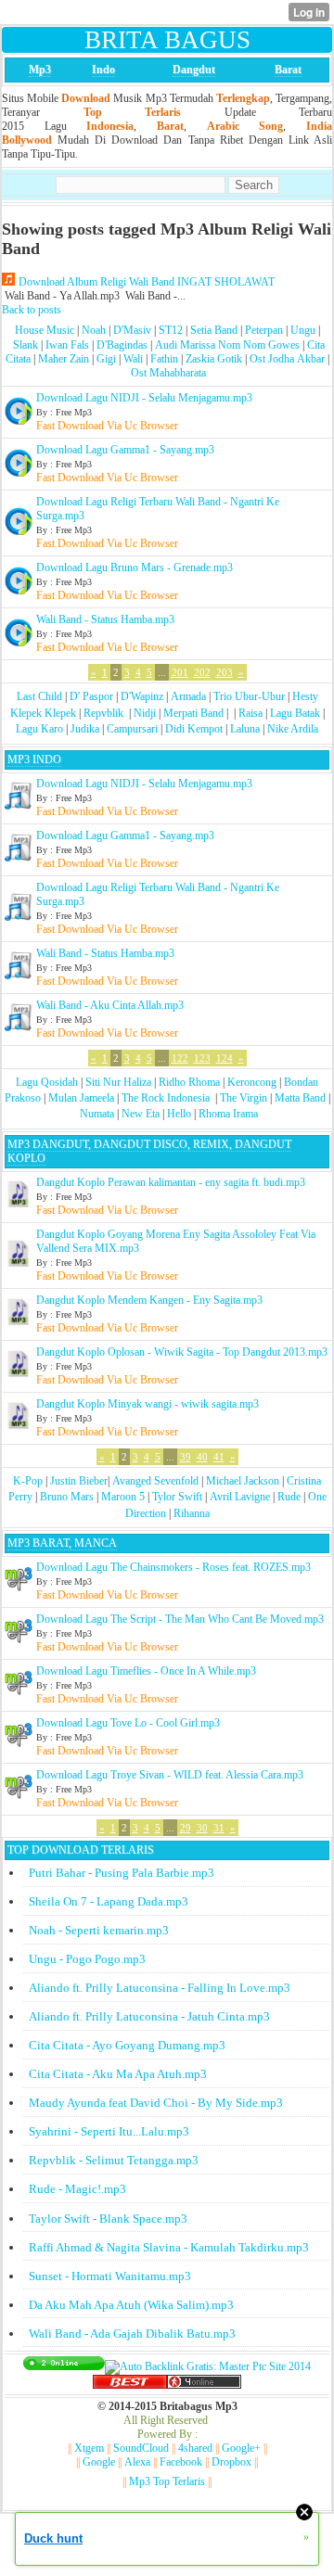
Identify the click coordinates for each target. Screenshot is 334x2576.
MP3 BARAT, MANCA (62, 1543)
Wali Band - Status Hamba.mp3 (105, 619)
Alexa (137, 2462)
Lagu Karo (39, 729)
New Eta (141, 1114)
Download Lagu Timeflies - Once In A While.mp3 (146, 1671)
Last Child (39, 696)
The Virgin (244, 1098)
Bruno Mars (67, 1497)
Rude (289, 1497)
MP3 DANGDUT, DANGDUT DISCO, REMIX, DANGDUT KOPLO (149, 1151)
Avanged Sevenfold (155, 1481)
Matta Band (300, 1098)
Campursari (132, 729)
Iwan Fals (67, 345)
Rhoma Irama (228, 1114)
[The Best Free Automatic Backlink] (130, 2385)
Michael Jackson (243, 1481)
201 (180, 672)
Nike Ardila (293, 729)
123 (202, 1058)
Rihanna (192, 1513)
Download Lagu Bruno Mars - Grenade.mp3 (135, 567)
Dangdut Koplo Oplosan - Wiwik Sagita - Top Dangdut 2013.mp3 (182, 1352)
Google (99, 2462)
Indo (103, 70)
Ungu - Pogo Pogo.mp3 (87, 1959)
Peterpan (264, 330)
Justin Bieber (79, 1481)
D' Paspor (91, 696)
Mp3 (40, 70)
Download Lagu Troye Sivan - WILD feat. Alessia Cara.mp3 (170, 1775)
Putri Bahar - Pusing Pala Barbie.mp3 (122, 1873)
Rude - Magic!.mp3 (77, 2189)
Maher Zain (64, 359)
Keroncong (252, 1082)
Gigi (106, 359)
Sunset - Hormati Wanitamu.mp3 (110, 2276)
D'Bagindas (122, 345)
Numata (97, 1114)
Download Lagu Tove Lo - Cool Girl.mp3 (128, 1723)
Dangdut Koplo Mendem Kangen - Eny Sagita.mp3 (149, 1300)
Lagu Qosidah (47, 1082)
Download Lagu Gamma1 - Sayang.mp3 (125, 450)
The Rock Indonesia (167, 1098)
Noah (94, 330)
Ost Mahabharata (168, 373)
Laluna (245, 729)
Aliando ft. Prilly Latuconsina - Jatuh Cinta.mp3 (149, 2016)
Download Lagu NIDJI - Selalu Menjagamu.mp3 (144, 398)
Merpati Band (193, 713)
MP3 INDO (34, 759)
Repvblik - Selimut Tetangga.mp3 (114, 2160)
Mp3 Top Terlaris (167, 2481)
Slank (26, 345)
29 (186, 1828)
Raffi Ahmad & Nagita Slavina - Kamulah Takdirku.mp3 (169, 2247)
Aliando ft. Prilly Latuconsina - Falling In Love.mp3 (160, 1988)
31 (219, 1828)
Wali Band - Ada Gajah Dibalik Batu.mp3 (132, 2334)
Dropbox (231, 2462)
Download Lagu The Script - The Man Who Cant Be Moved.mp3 (180, 1619)
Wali (133, 359)
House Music (45, 330)
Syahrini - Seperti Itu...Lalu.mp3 (109, 2131)
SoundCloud (141, 2448)
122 (180, 1058)
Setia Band (214, 330)
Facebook (181, 2462)
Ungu (303, 330)
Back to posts (32, 310)
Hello (179, 1114)
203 (225, 672)
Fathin (164, 359)
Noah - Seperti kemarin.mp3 (99, 1930)
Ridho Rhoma (189, 1082)
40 (202, 1457)
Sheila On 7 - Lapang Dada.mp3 (109, 1901)
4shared (195, 2448)
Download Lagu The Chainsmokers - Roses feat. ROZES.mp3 (173, 1567)
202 (202, 672)
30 (202, 1828)
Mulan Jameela (81, 1098)
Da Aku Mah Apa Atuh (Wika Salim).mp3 (131, 2305)
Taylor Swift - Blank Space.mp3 (108, 2219)
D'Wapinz (142, 696)
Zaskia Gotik (214, 359)
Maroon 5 (123, 1497)
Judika (85, 729)
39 (186, 1457)
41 (219, 1457)
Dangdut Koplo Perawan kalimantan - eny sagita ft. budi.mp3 (171, 1182)
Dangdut (194, 70)
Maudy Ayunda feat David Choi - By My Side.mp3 (156, 2103)
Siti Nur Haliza (118, 1082)
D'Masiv (132, 330)
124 (225, 1058)
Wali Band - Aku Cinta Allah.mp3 (110, 1005)
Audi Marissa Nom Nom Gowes (227, 345)
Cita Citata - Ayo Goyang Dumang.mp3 (127, 2045)
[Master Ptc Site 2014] (208, 2366)
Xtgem (89, 2448)
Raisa (250, 713)
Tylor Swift (177, 1497)
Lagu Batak (295, 713)
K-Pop (28, 1481)
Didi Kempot (194, 729)
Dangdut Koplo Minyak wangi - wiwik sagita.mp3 (148, 1404)
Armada (188, 696)
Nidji (145, 713)
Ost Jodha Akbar (287, 359)
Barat (288, 70)
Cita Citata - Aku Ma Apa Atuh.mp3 (118, 2074)
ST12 (171, 330)
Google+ (241, 2448)
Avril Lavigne (240, 1497)
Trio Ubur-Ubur (249, 696)
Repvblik (103, 713)
